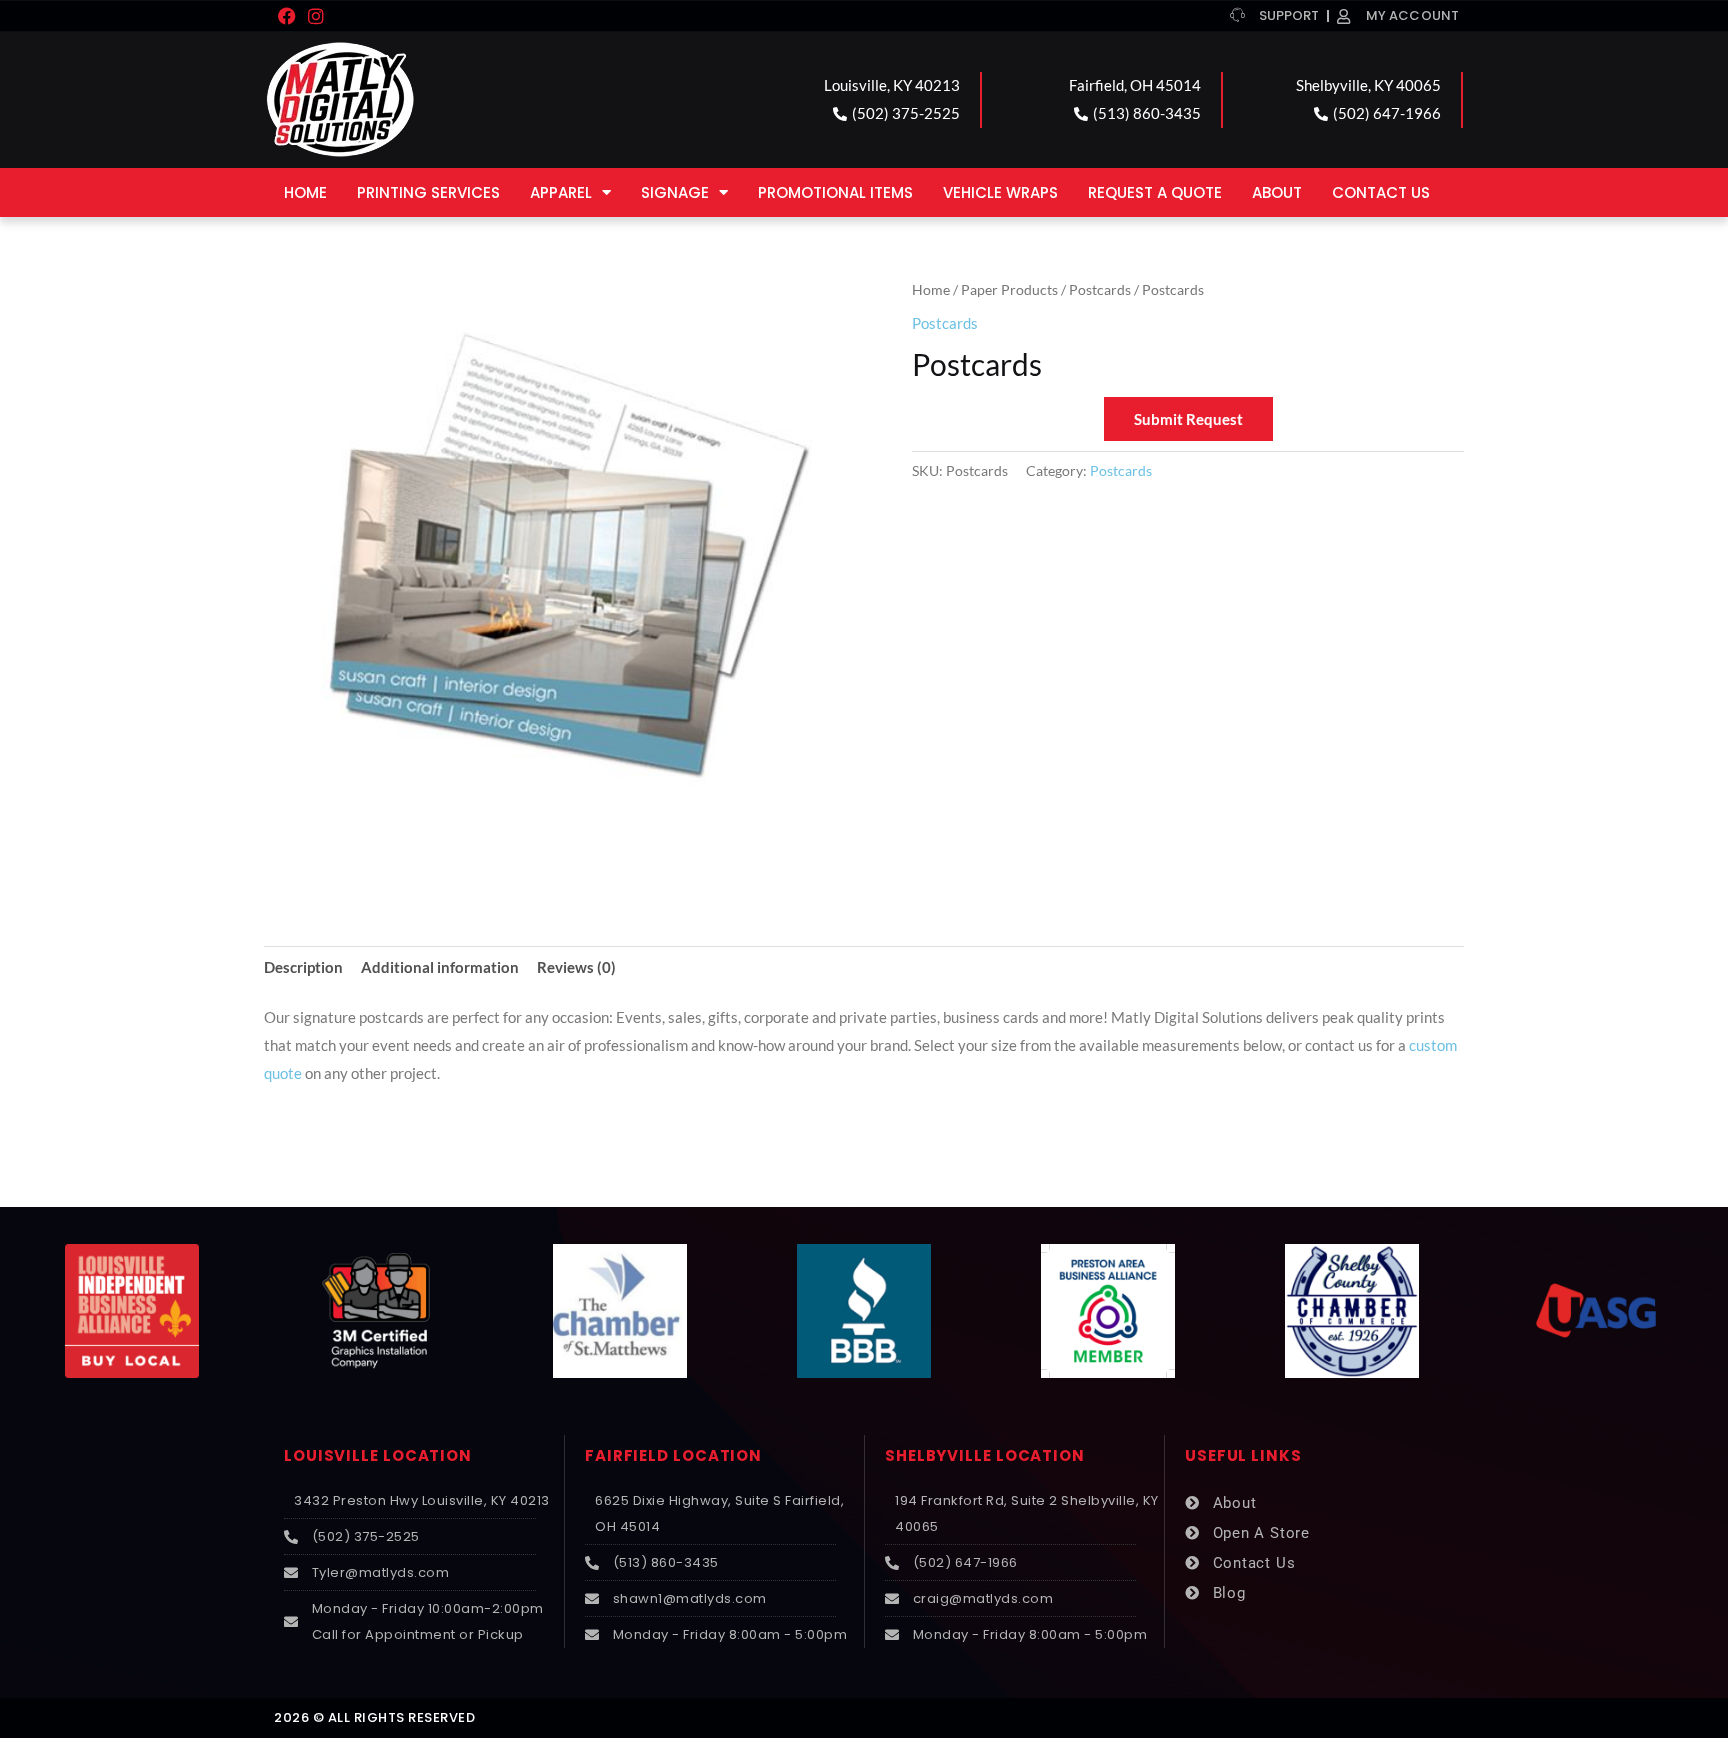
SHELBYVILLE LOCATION (985, 1455)
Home (305, 192)
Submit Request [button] (1188, 419)
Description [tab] (303, 967)
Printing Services (428, 192)
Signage (675, 192)
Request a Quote (1155, 192)
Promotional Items (835, 192)
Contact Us (1381, 192)
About (1277, 192)
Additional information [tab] (440, 967)
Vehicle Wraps (1000, 192)
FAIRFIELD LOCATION (673, 1455)
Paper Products (1009, 289)
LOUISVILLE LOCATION (378, 1455)
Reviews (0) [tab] (576, 967)
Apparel (561, 192)
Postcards (1100, 289)
